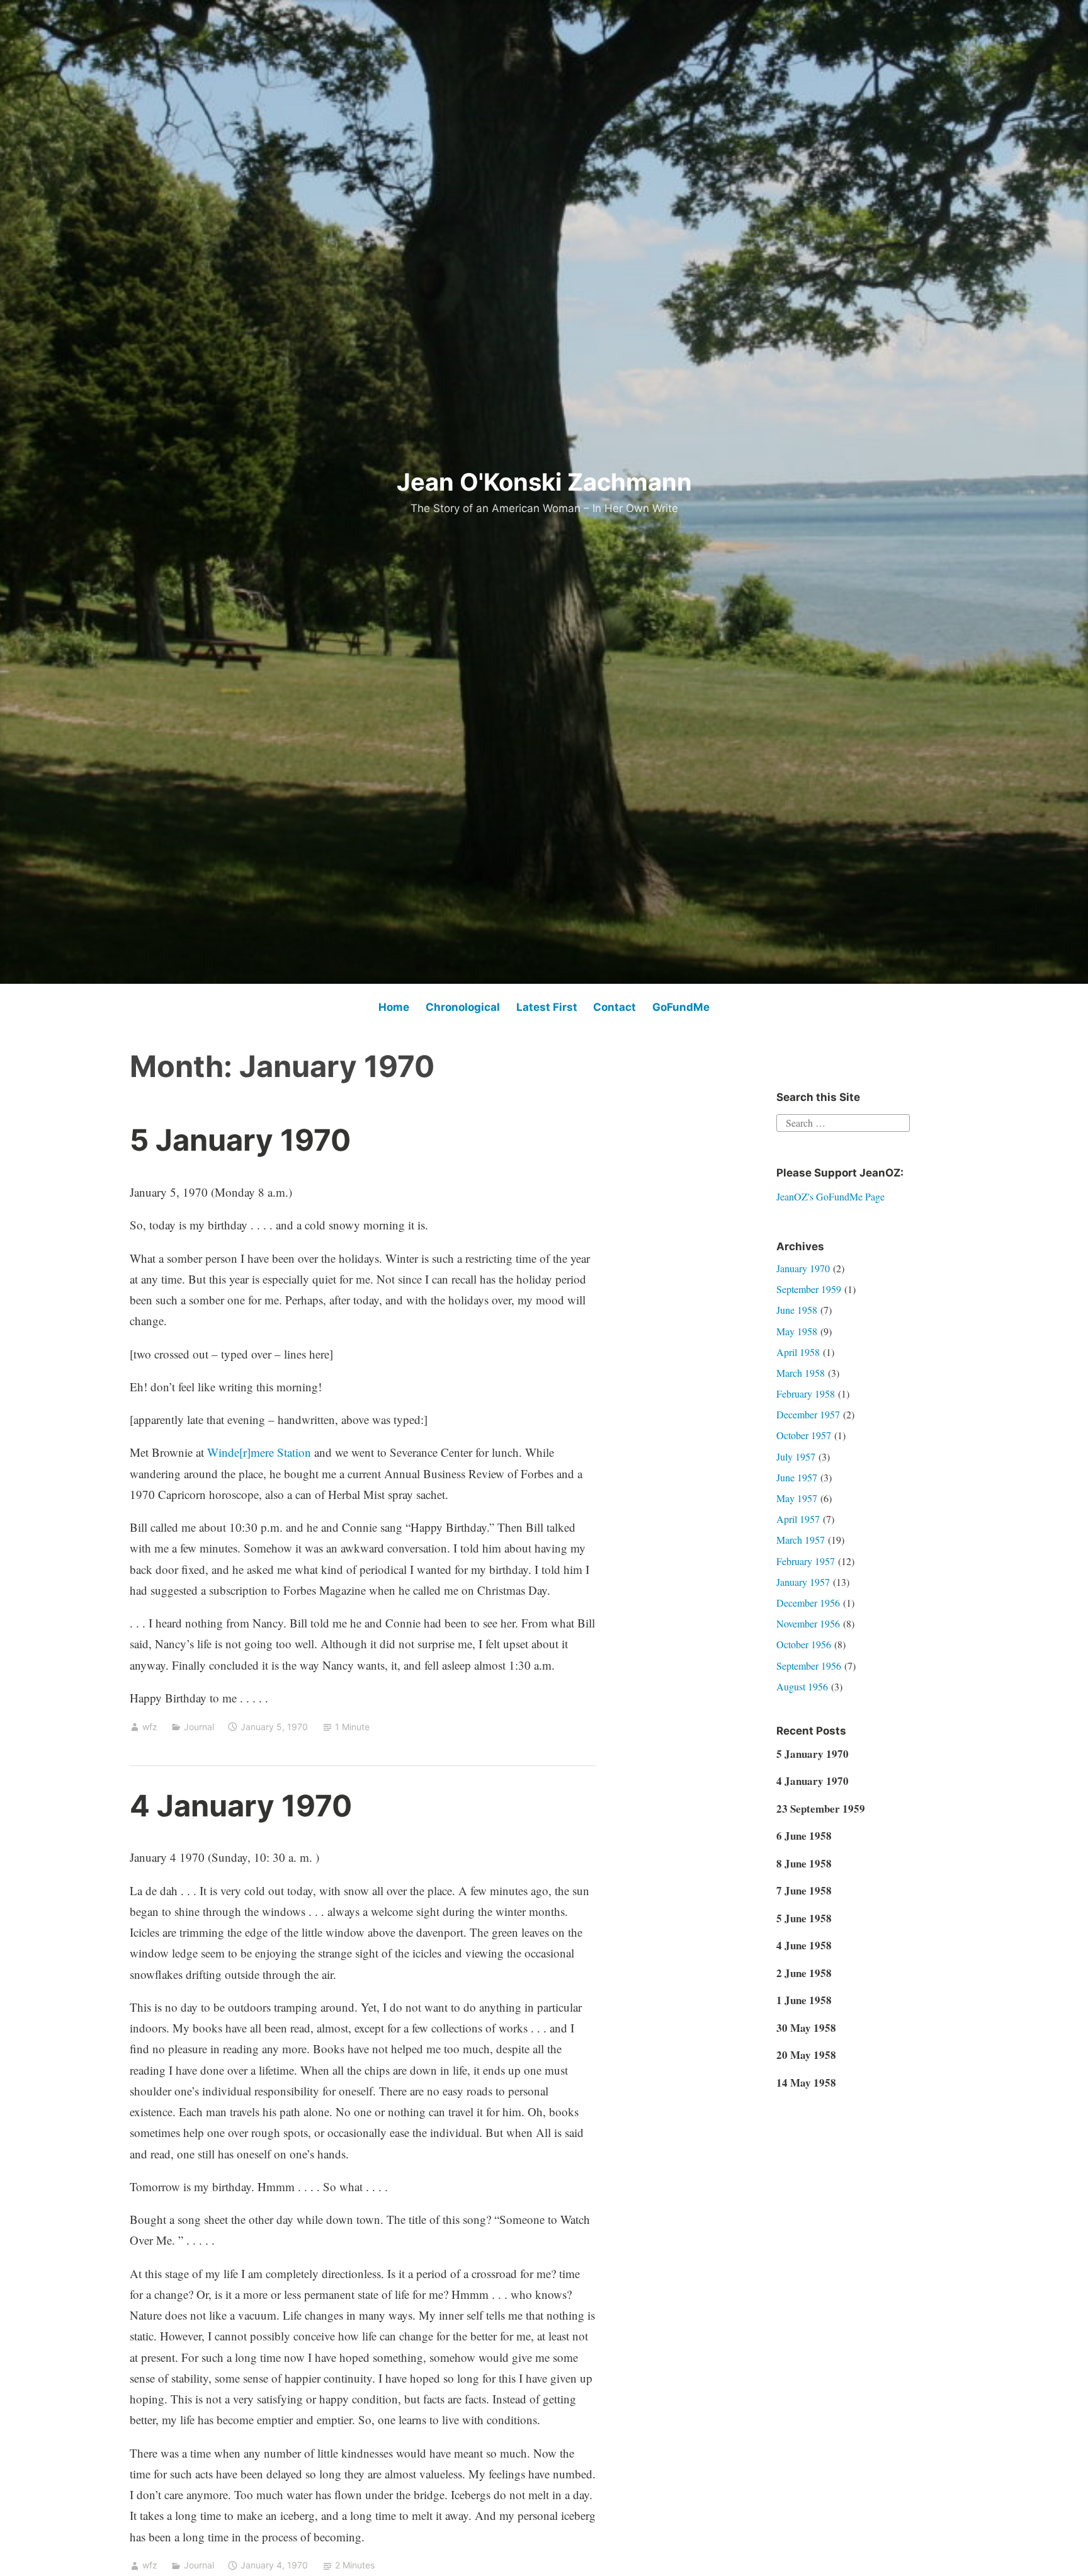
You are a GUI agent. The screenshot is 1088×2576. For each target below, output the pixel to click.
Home (394, 1007)
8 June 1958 (804, 1863)
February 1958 (806, 1393)
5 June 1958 (804, 1918)
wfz (150, 1727)
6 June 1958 (804, 1836)
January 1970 (803, 1268)
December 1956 (808, 1603)
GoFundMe (681, 1007)
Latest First (547, 1007)
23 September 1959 (821, 1809)
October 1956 (804, 1644)
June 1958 (797, 1310)
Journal (199, 1727)
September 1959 (809, 1289)
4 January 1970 (241, 1805)
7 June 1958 (804, 1890)
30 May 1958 (806, 2028)
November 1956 (808, 1623)
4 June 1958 (804, 1945)
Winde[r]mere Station (259, 1452)
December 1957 (808, 1414)
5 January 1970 (240, 1140)
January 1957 (803, 1582)
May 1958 (797, 1331)
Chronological (463, 1007)
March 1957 (801, 1540)
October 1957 (804, 1435)
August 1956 (802, 1686)
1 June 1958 (804, 2000)
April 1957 (798, 1519)
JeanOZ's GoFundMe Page (830, 1196)
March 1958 (801, 1373)
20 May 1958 (806, 2055)
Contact (615, 1007)
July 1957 (796, 1456)
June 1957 (797, 1477)
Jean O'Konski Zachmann (544, 482)
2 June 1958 (804, 1973)
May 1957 (797, 1498)
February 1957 (806, 1561)
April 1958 (798, 1352)
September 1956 (809, 1666)
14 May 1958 (806, 2083)
